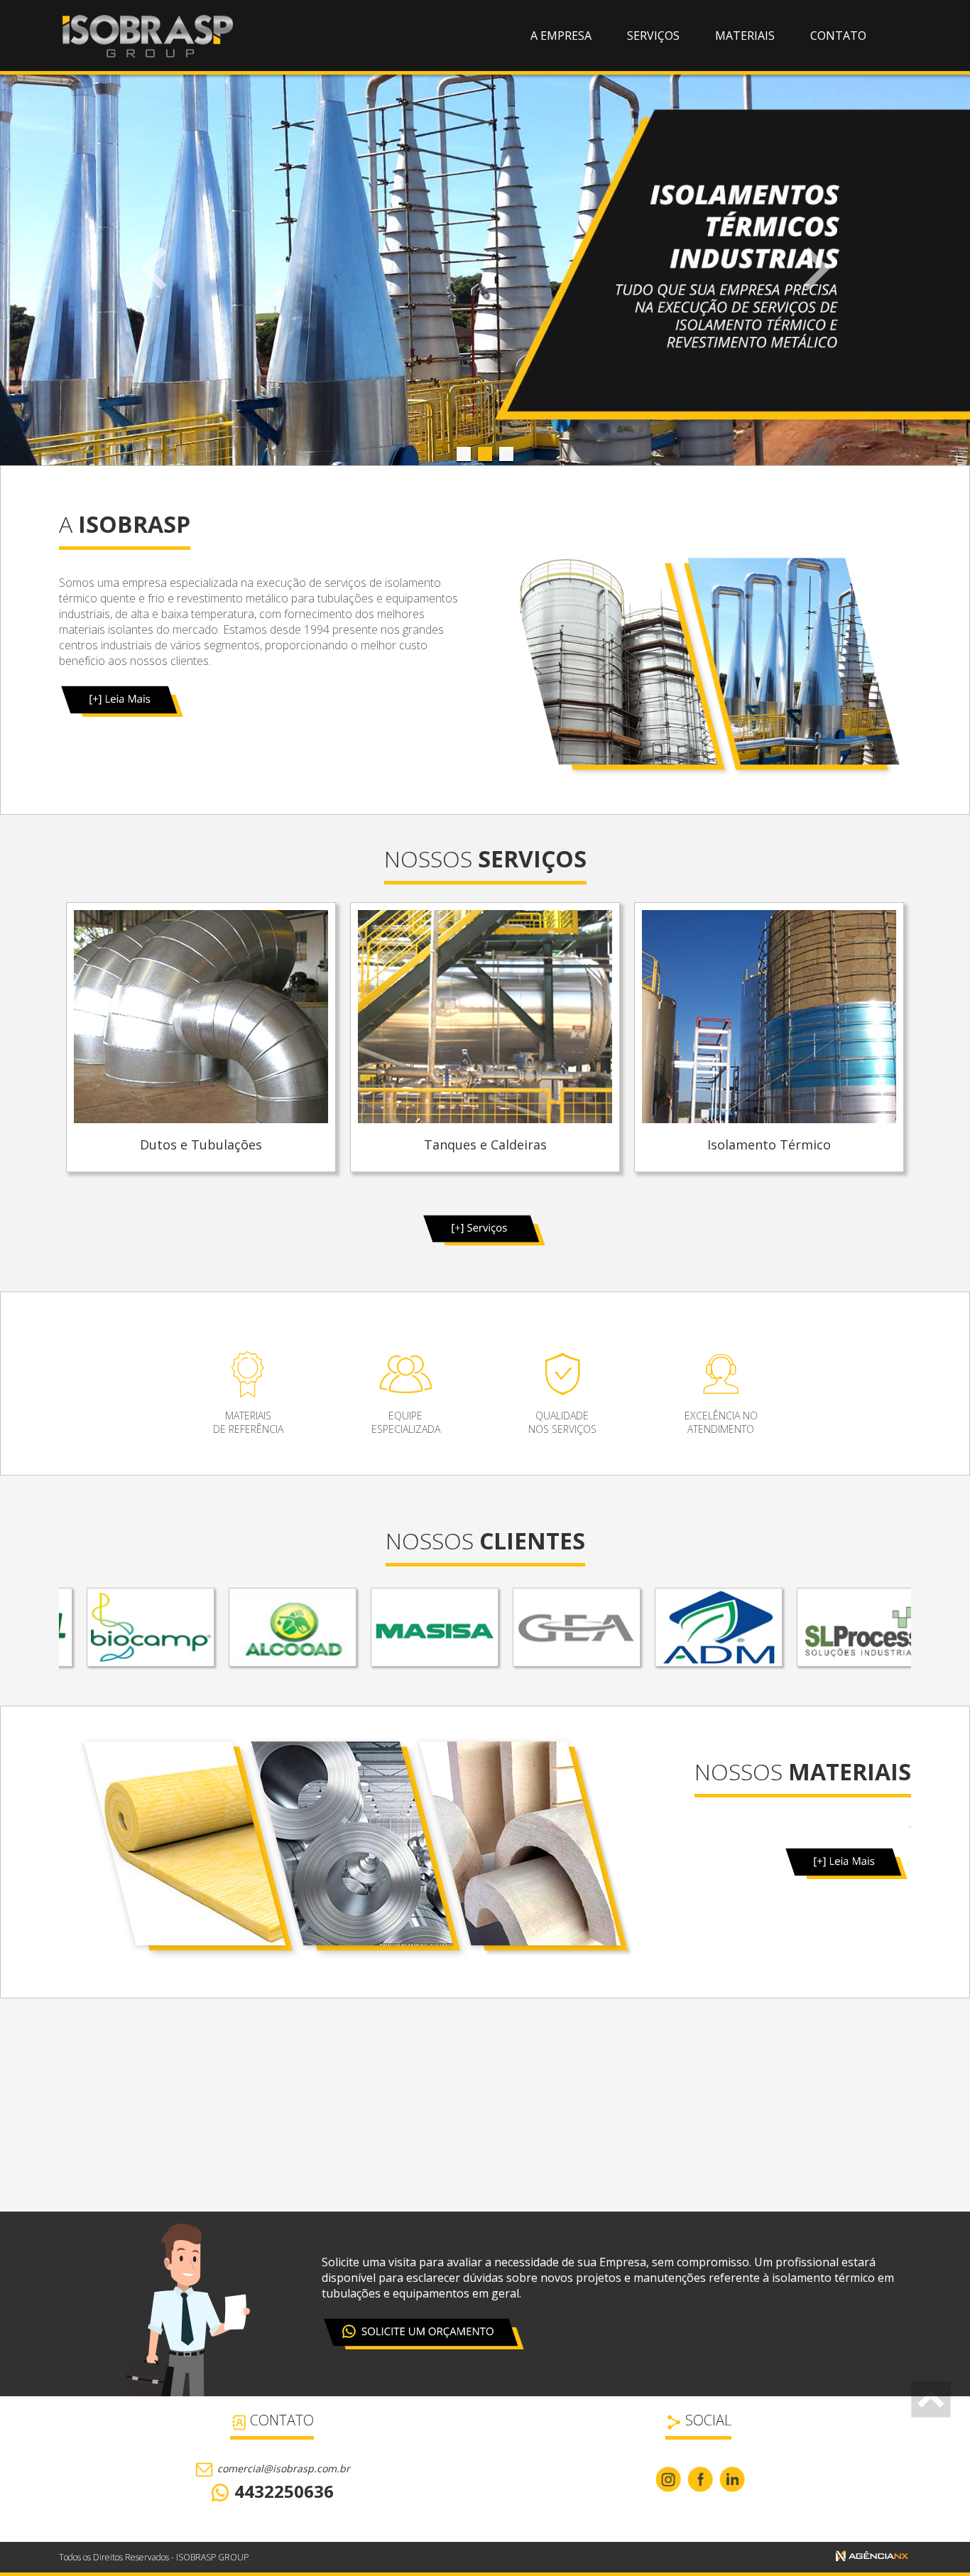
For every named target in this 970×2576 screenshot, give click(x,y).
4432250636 (282, 2491)
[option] (201, 1039)
